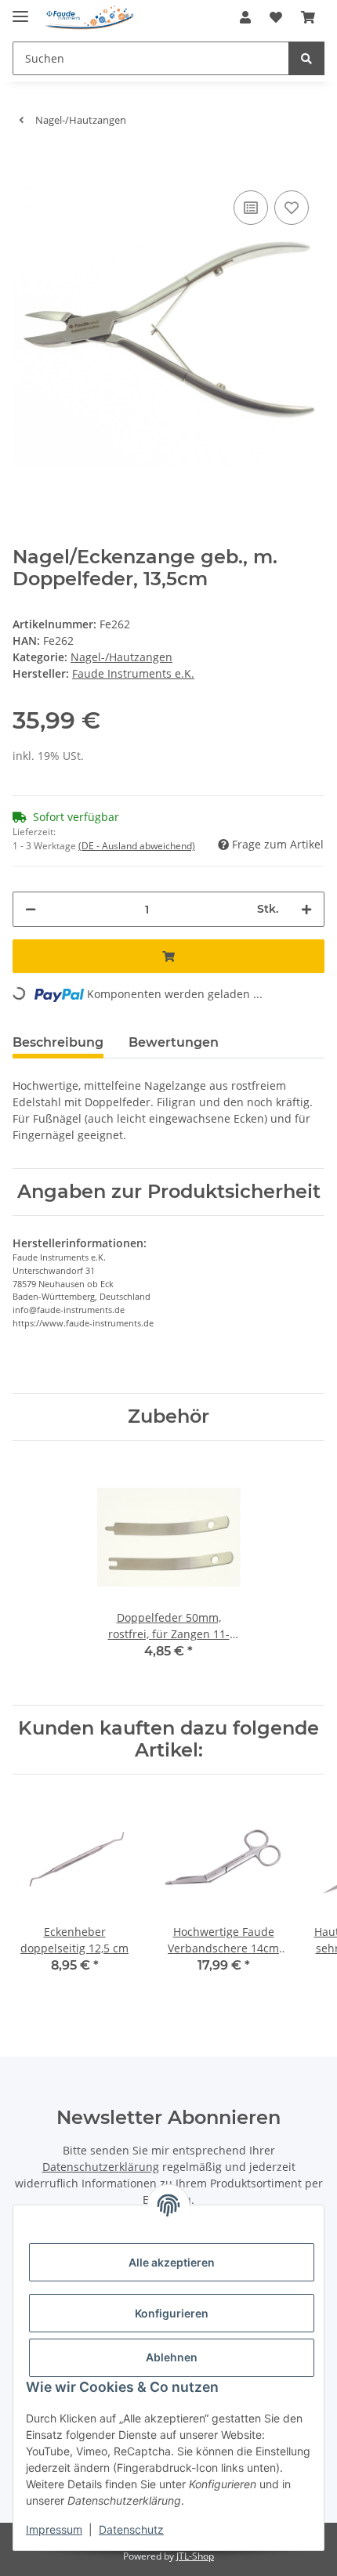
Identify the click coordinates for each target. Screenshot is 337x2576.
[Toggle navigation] (20, 10)
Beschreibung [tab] (58, 1042)
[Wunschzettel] (276, 17)
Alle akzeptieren (172, 2262)
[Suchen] (306, 58)
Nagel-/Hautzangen (121, 657)
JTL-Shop (195, 2556)
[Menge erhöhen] (306, 909)
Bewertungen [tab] (174, 1042)
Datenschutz (131, 2529)
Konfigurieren (172, 2313)
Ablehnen (172, 2357)
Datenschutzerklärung (101, 2167)
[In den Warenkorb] (25, 163)
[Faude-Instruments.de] (89, 18)
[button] (245, 17)
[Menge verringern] (31, 909)
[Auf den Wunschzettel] (292, 208)
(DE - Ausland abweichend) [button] (137, 846)
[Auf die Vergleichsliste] (251, 208)
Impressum (54, 2529)
